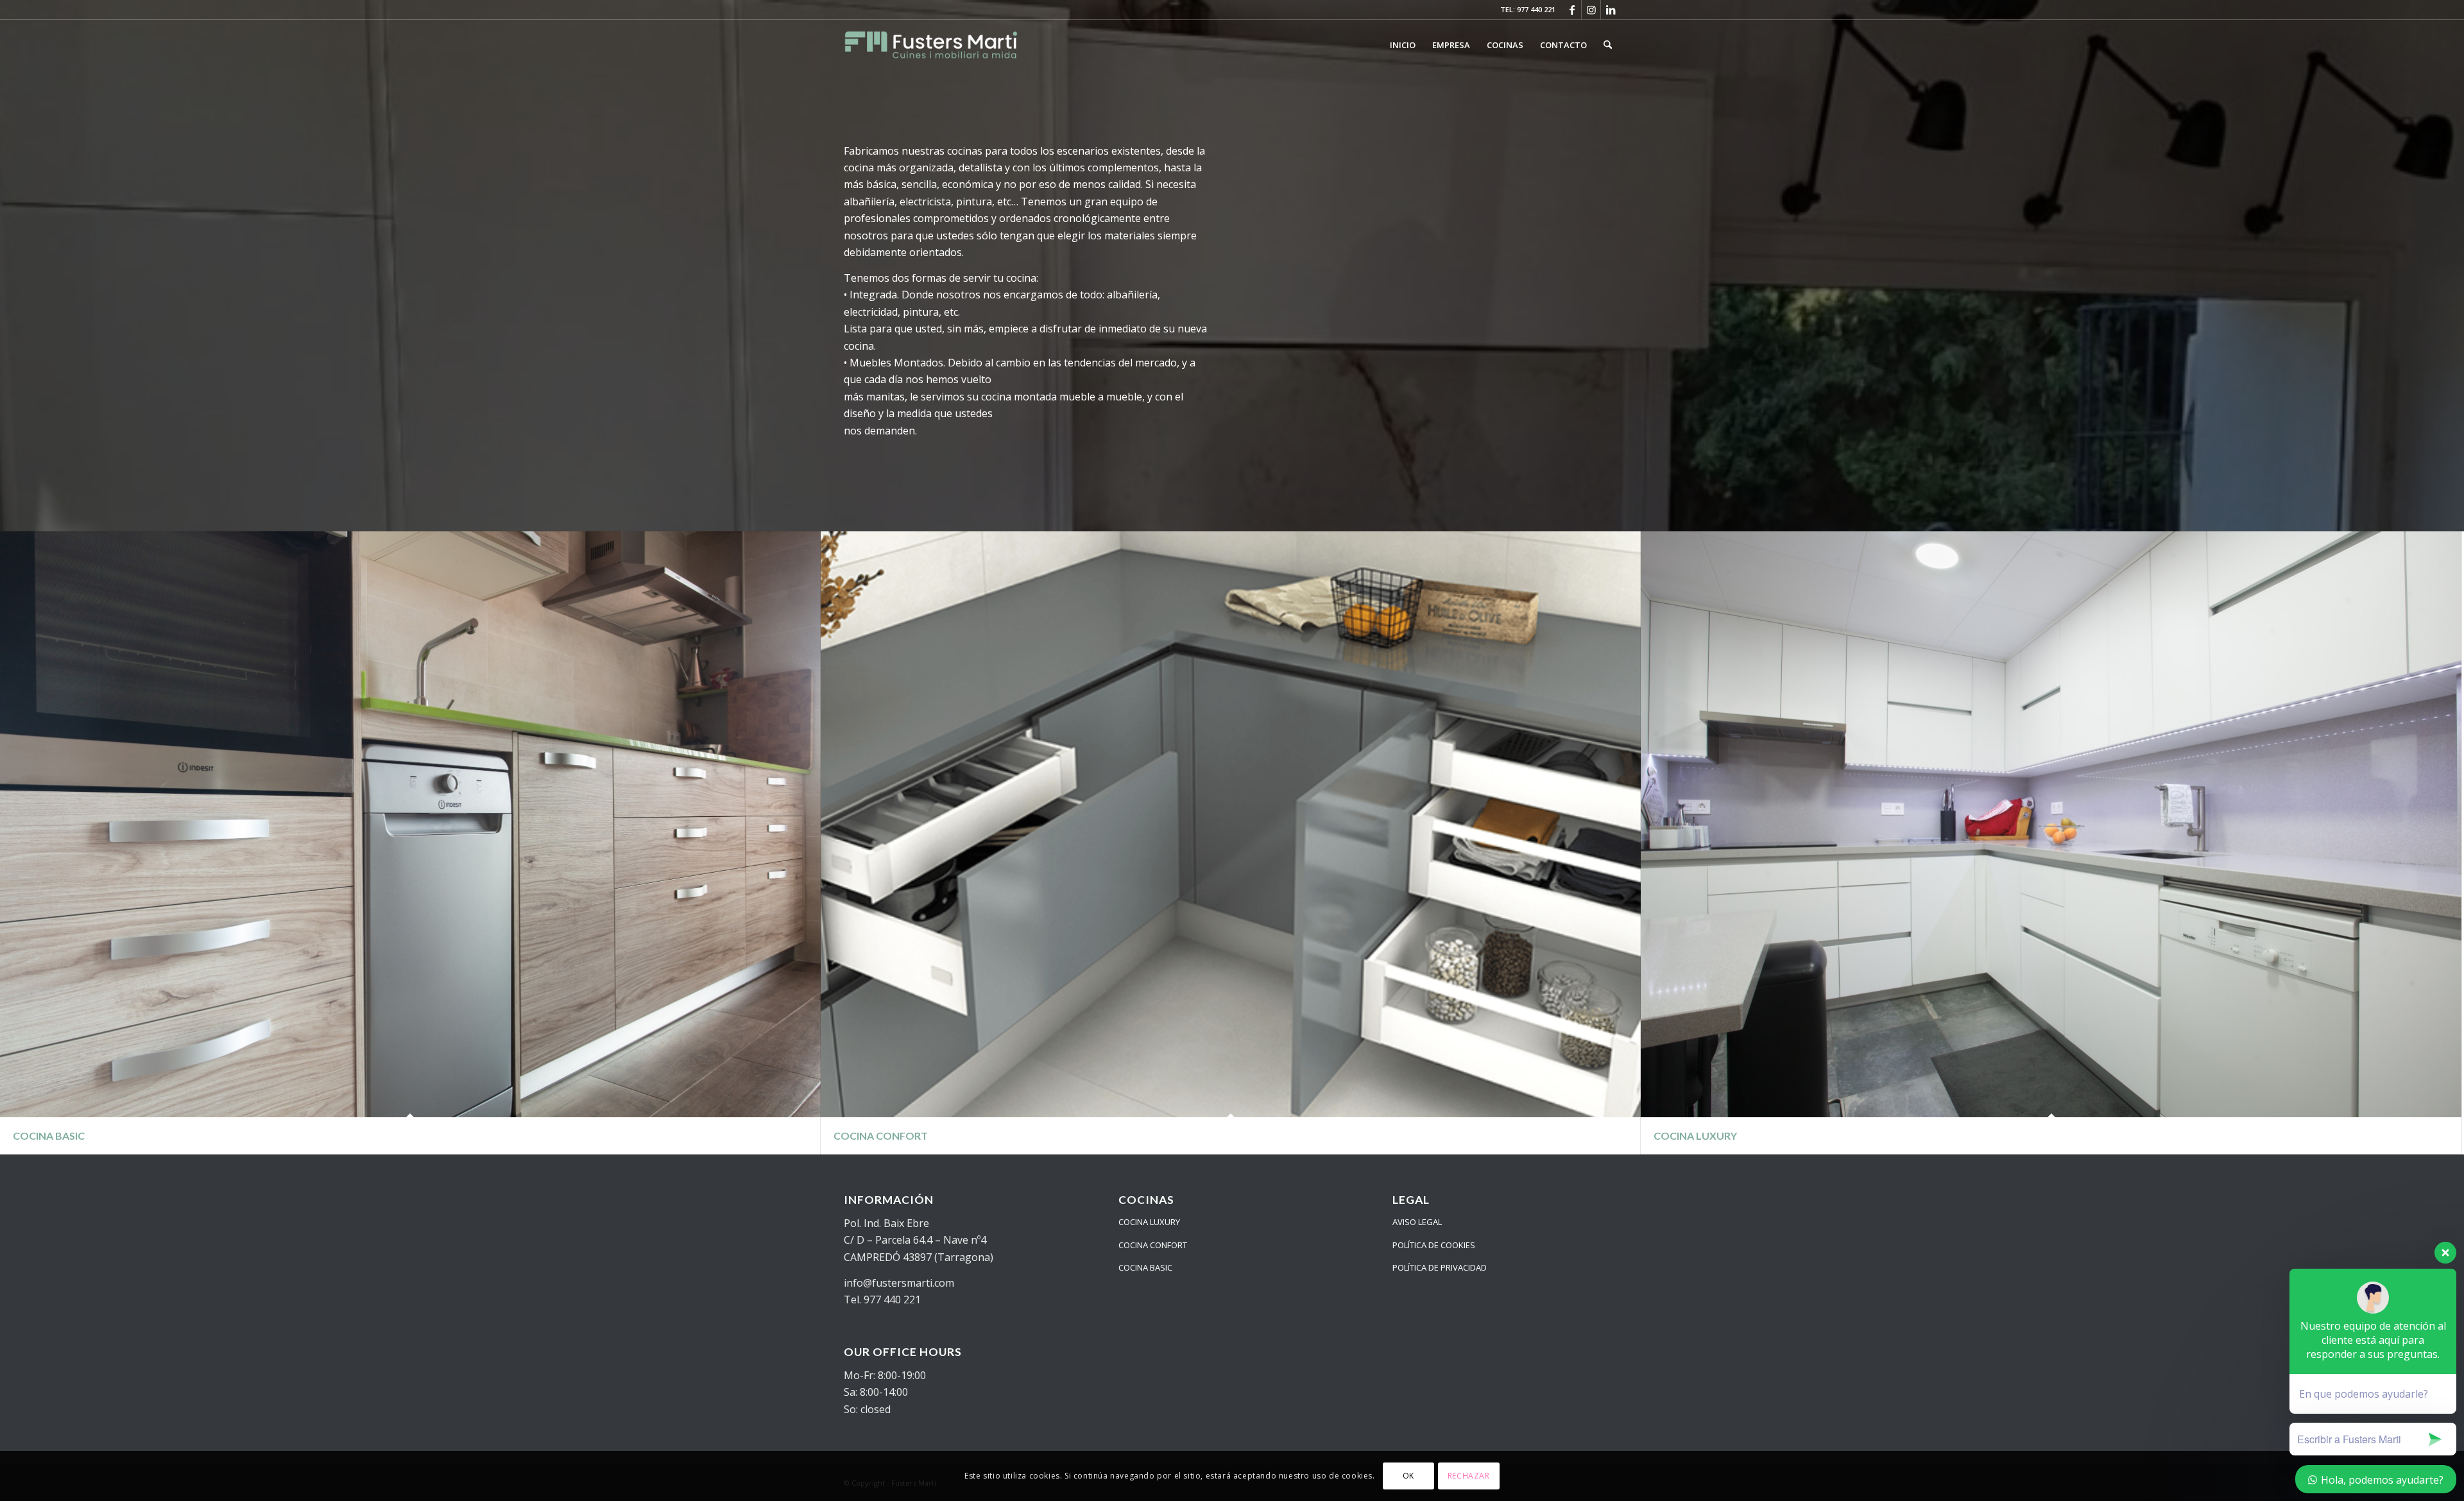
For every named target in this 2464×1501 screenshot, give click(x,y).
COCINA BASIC (1145, 1267)
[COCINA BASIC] (410, 825)
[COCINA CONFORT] (1231, 824)
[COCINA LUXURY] (2051, 824)
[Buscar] (1608, 45)
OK (1408, 1476)
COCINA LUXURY (1149, 1222)
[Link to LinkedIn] (1611, 10)
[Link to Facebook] (1572, 10)
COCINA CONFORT (1153, 1245)
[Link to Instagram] (1591, 10)
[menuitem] (1403, 45)
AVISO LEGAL (1417, 1222)
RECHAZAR (1469, 1476)
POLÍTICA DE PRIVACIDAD (1440, 1267)
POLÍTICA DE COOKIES (1434, 1245)
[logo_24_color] (931, 45)
